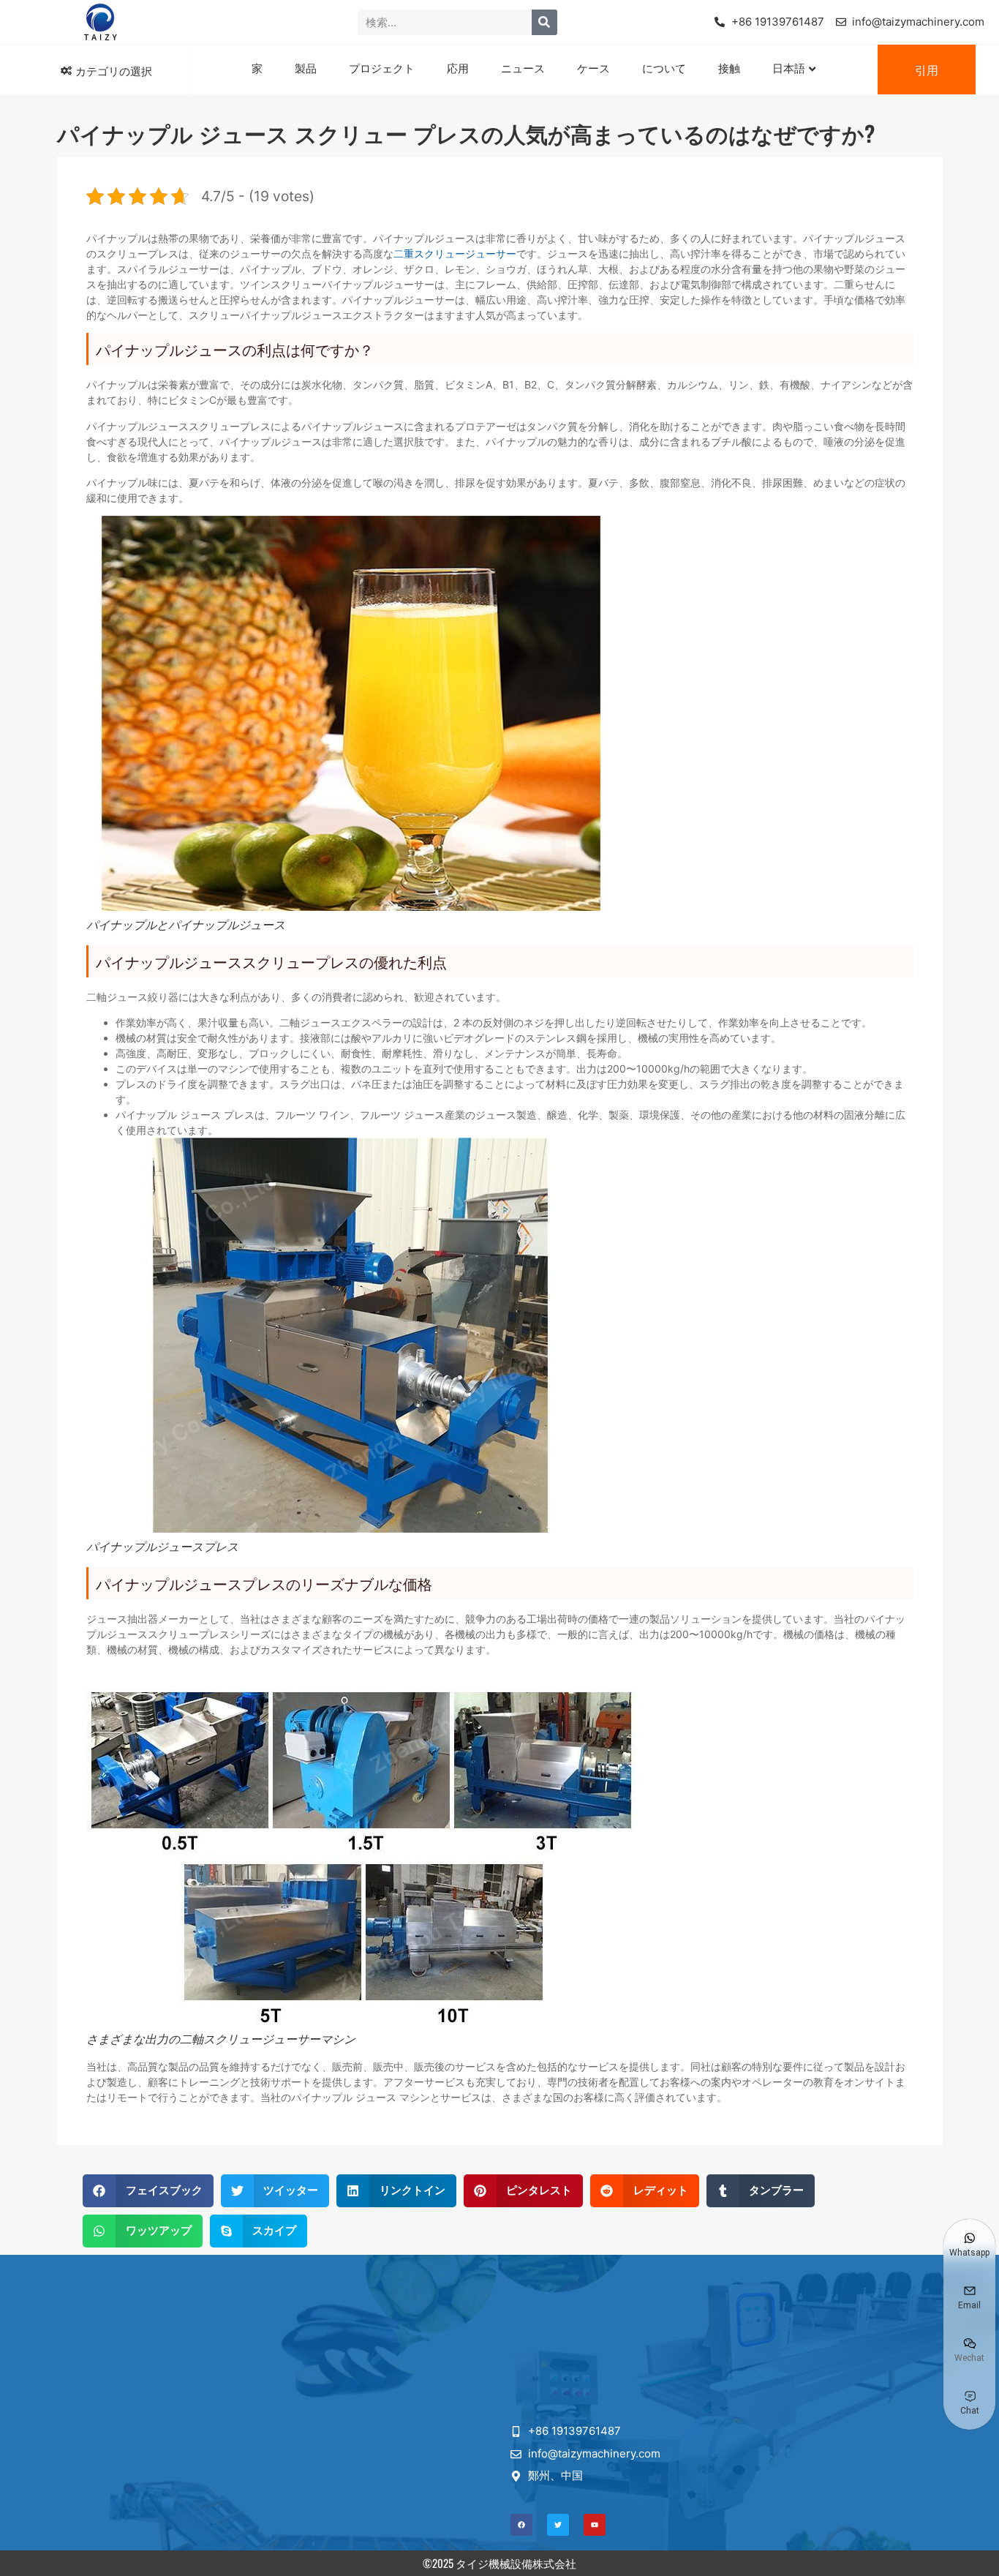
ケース (593, 67)
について (664, 67)
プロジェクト (382, 67)
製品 (306, 67)
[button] (148, 2191)
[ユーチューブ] (595, 2525)
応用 (458, 67)
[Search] (544, 22)
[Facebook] (521, 2525)
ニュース (523, 67)
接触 (729, 67)
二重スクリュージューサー (455, 254)
